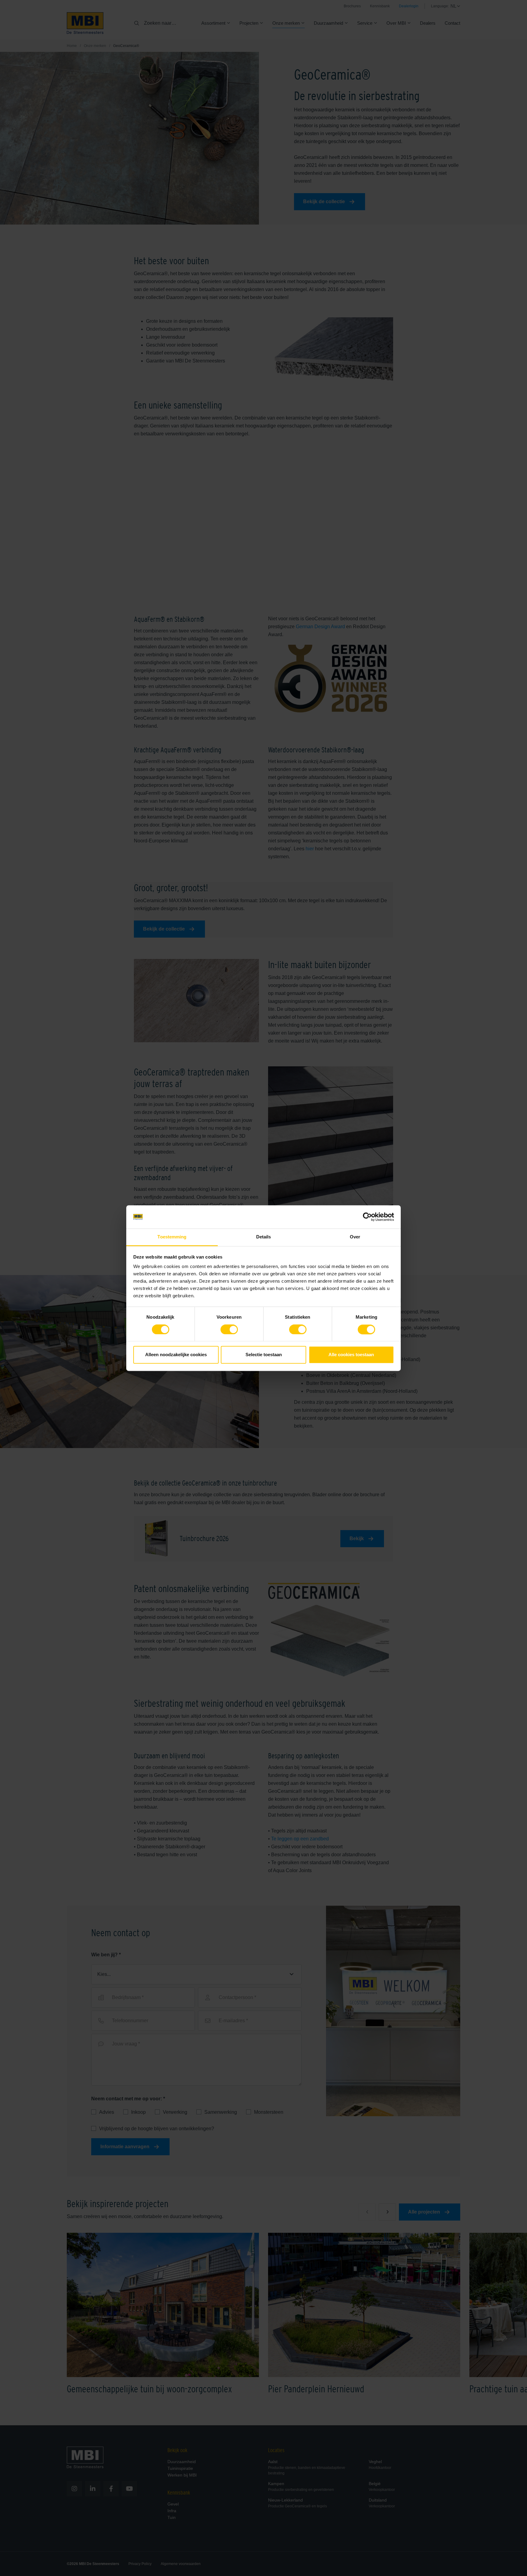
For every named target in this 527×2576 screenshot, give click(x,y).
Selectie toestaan (264, 1355)
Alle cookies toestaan (351, 1355)
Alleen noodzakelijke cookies (176, 1355)
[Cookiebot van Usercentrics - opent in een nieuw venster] (367, 1217)
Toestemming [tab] (172, 1237)
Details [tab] (264, 1237)
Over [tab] (355, 1237)
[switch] (229, 1331)
